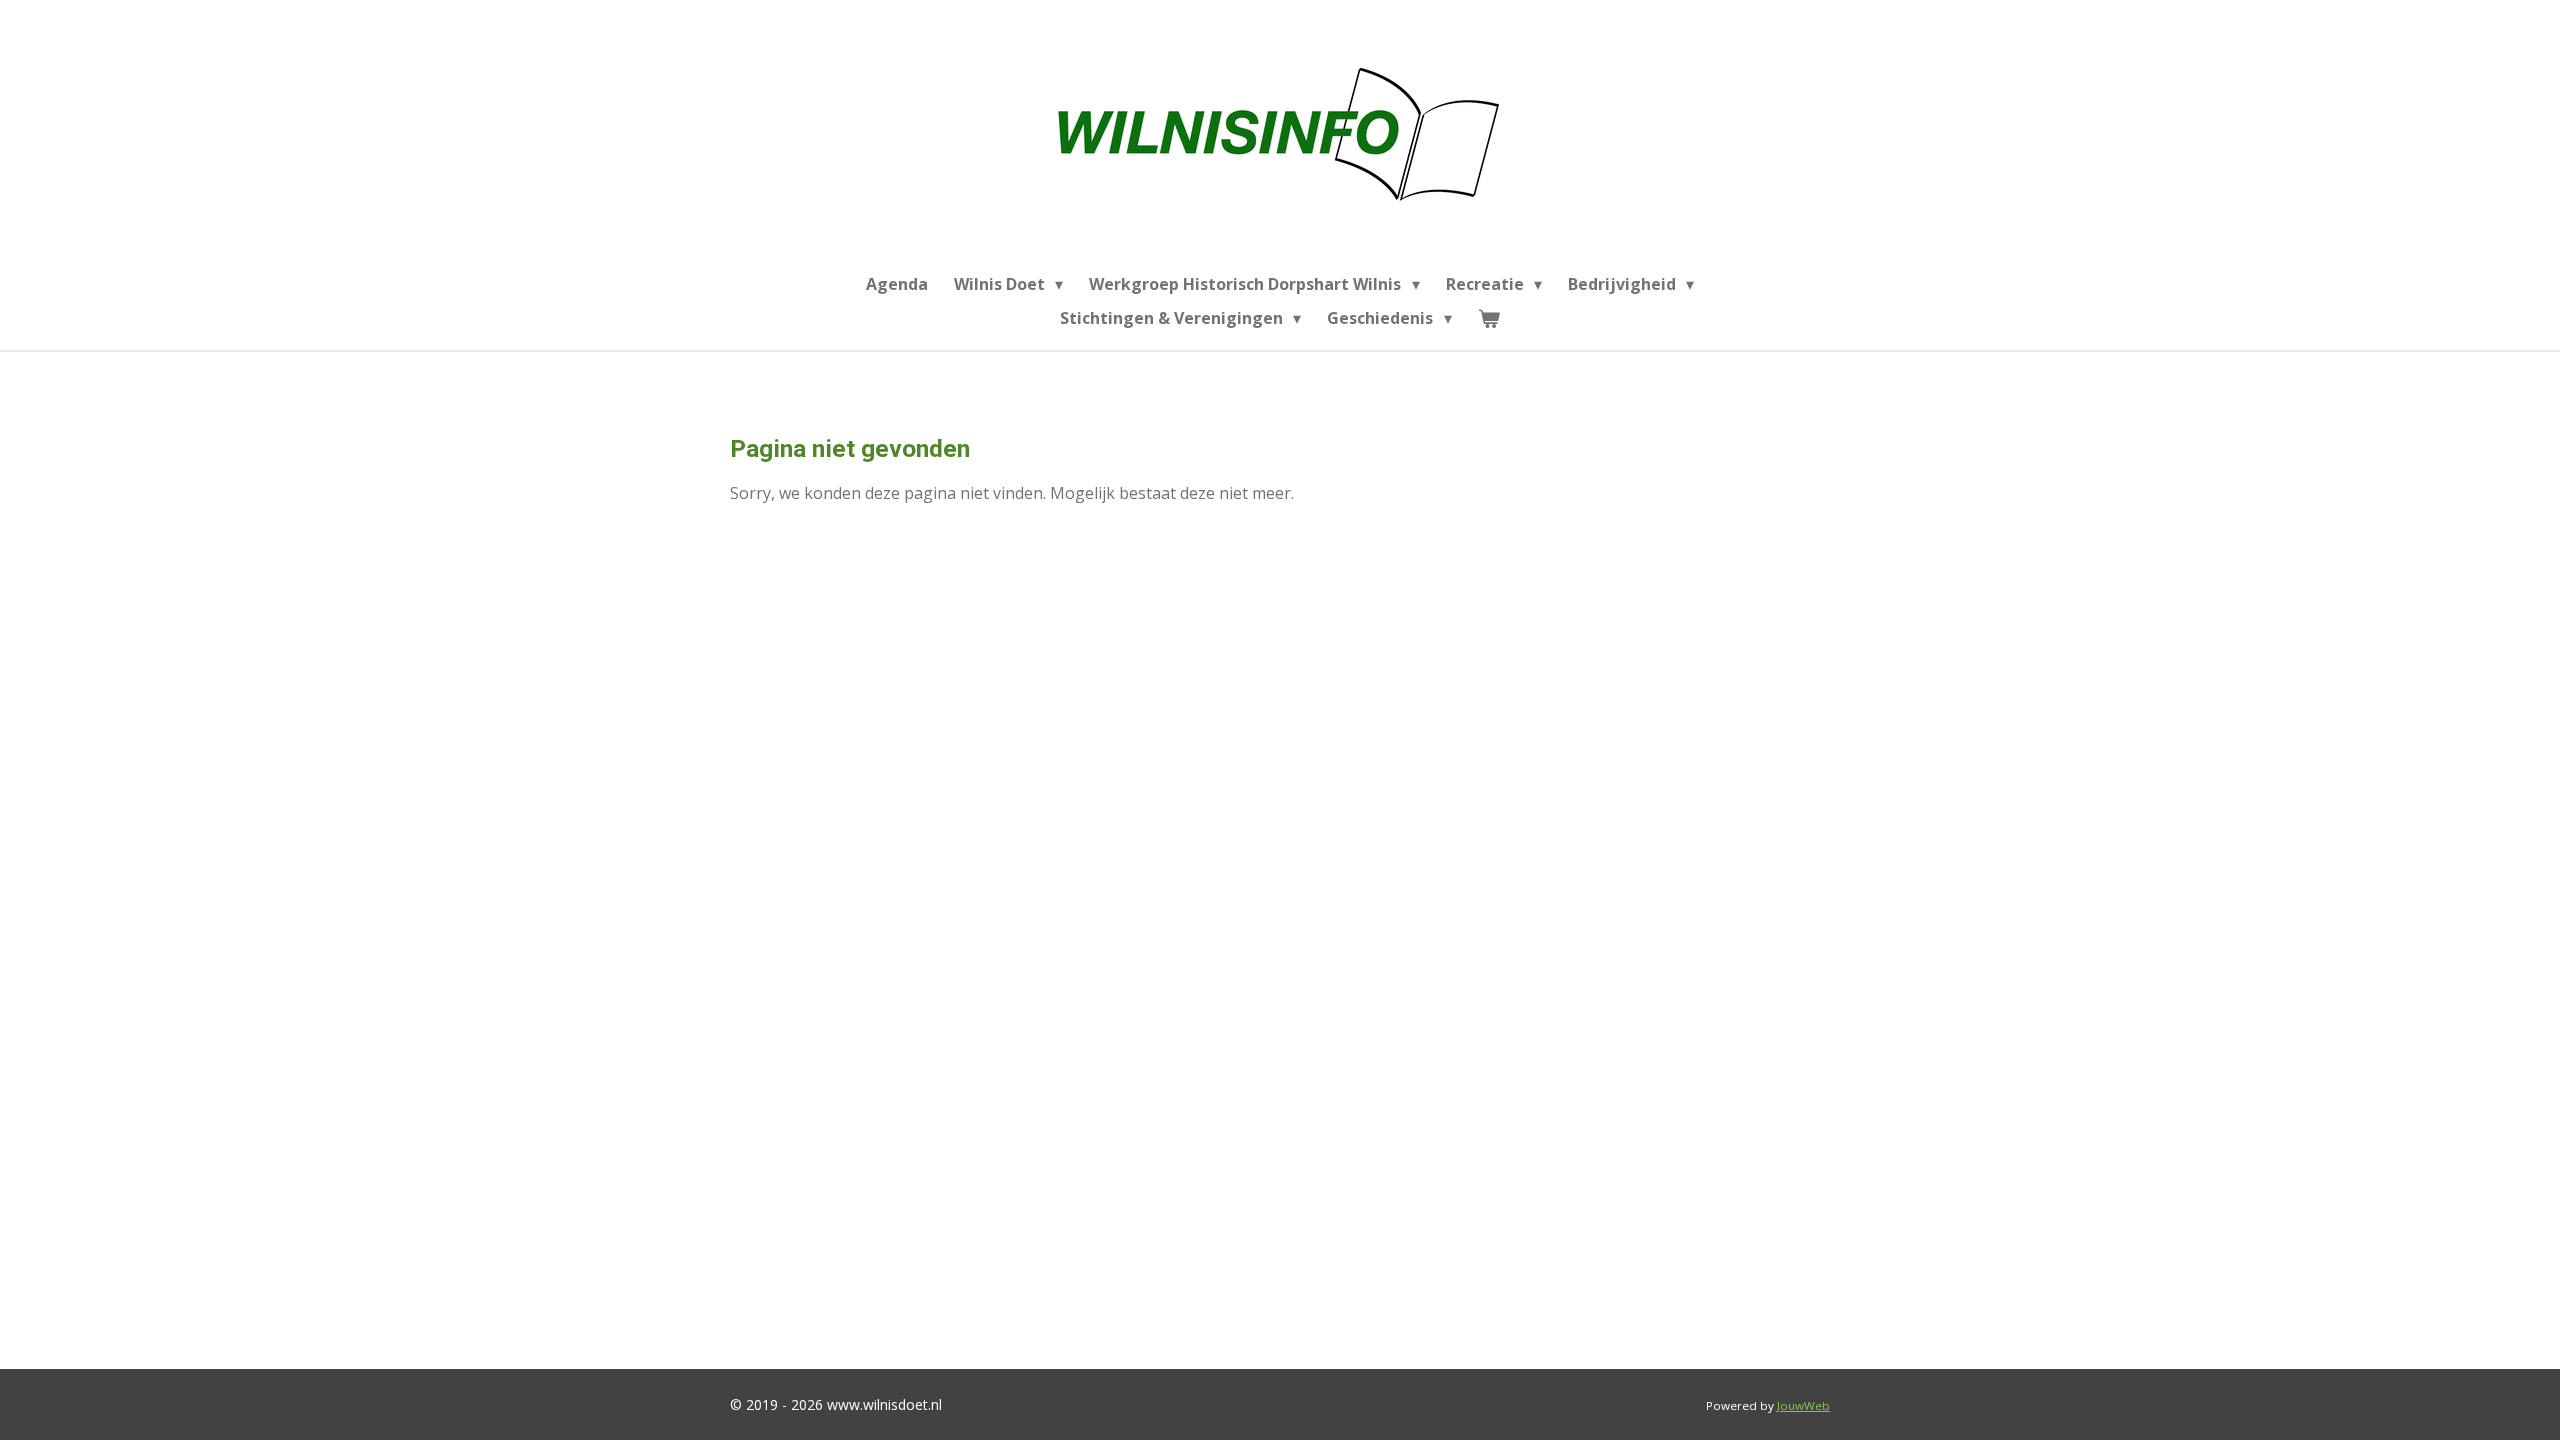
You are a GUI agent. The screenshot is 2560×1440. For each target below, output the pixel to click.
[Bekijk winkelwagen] (1489, 318)
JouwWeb (1803, 1405)
